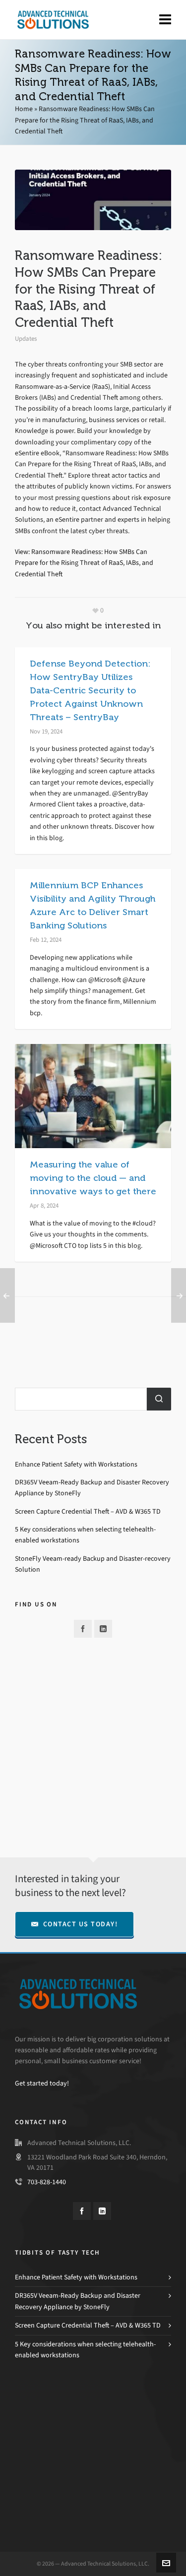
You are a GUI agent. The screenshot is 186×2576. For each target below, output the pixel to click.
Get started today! (42, 2083)
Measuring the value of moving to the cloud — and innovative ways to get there (93, 1178)
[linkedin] (103, 1629)
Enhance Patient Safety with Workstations (76, 1464)
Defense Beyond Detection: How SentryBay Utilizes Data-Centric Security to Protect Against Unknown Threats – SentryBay (90, 690)
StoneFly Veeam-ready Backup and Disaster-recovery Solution (93, 1564)
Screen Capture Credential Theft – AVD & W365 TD (88, 1511)
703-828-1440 (47, 2182)
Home (24, 109)
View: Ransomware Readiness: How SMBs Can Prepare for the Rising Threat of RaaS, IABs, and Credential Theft (84, 563)
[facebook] (83, 1629)
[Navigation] (165, 20)
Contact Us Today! (81, 1924)
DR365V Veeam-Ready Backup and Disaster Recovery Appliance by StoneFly (92, 1488)
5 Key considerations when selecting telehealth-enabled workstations (85, 1535)
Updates (26, 338)
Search (159, 1399)
